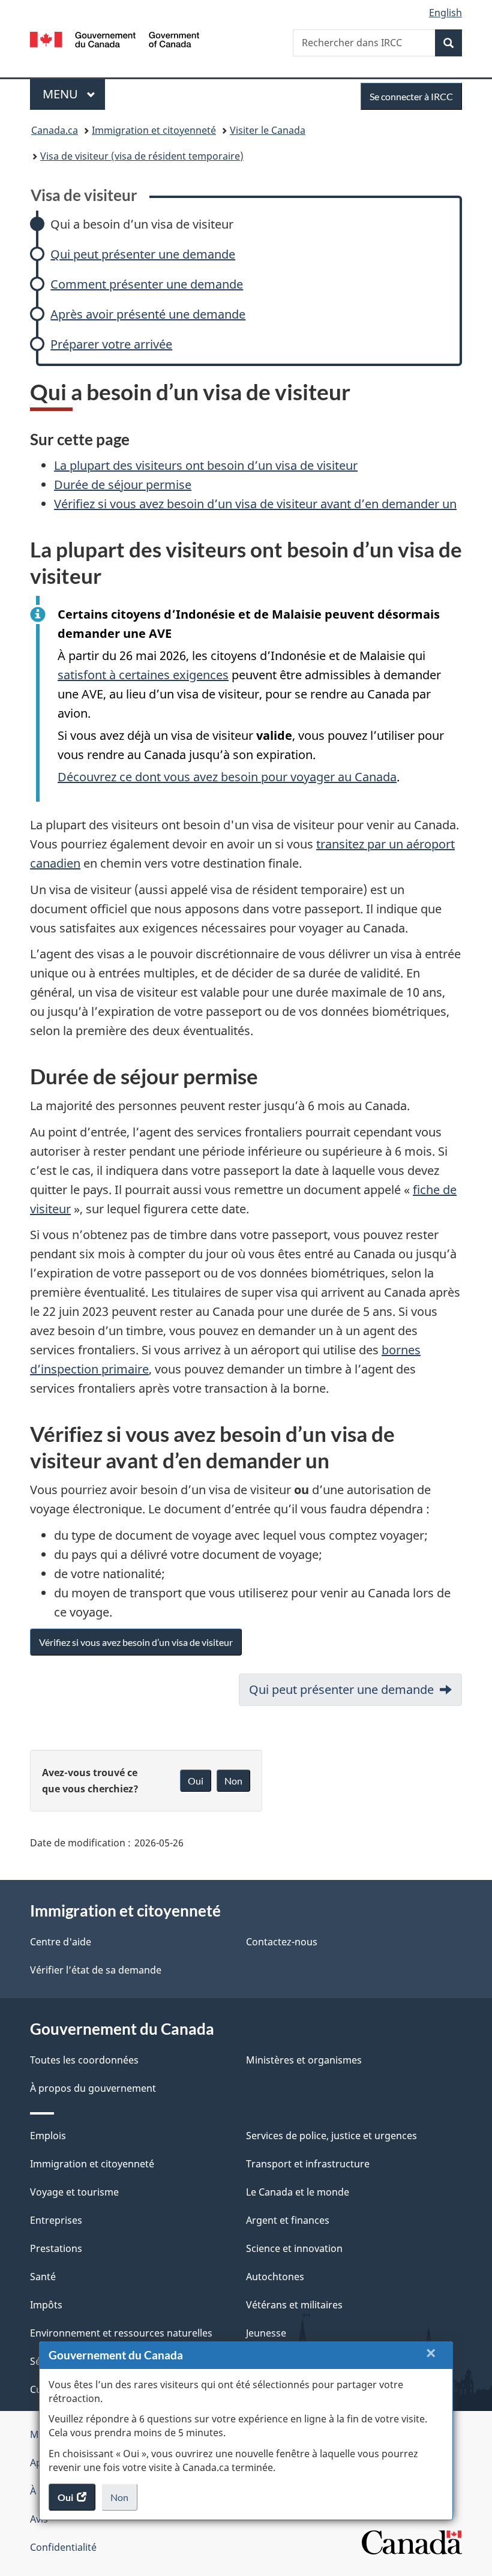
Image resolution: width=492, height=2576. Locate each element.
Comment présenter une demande (147, 284)
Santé (43, 2277)
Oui (196, 1781)
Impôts (46, 2305)
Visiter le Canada (268, 130)
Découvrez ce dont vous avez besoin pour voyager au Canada (227, 777)
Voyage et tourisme (74, 2192)
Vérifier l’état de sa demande (96, 1970)
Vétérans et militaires (294, 2305)
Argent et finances (288, 2220)
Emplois (48, 2136)
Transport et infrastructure (308, 2164)
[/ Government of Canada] (115, 38)
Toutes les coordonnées (84, 2060)
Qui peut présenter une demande (143, 254)
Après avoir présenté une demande (148, 314)
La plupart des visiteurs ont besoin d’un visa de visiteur (206, 465)
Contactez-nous (282, 1942)
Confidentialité (63, 2547)
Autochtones (275, 2277)
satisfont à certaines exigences (143, 675)
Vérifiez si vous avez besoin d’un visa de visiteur (136, 1642)
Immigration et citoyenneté (154, 130)
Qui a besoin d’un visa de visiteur (142, 224)
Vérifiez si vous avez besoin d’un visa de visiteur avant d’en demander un (255, 504)
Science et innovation (294, 2248)
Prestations (56, 2248)
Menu (74, 94)
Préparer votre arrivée (111, 344)
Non (124, 2501)
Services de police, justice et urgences (331, 2136)
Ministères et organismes (304, 2060)
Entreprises (56, 2220)
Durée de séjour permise (123, 485)
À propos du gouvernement (93, 2088)
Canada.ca (55, 130)
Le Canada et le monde (298, 2192)
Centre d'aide (61, 1942)
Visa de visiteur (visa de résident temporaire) (142, 156)
